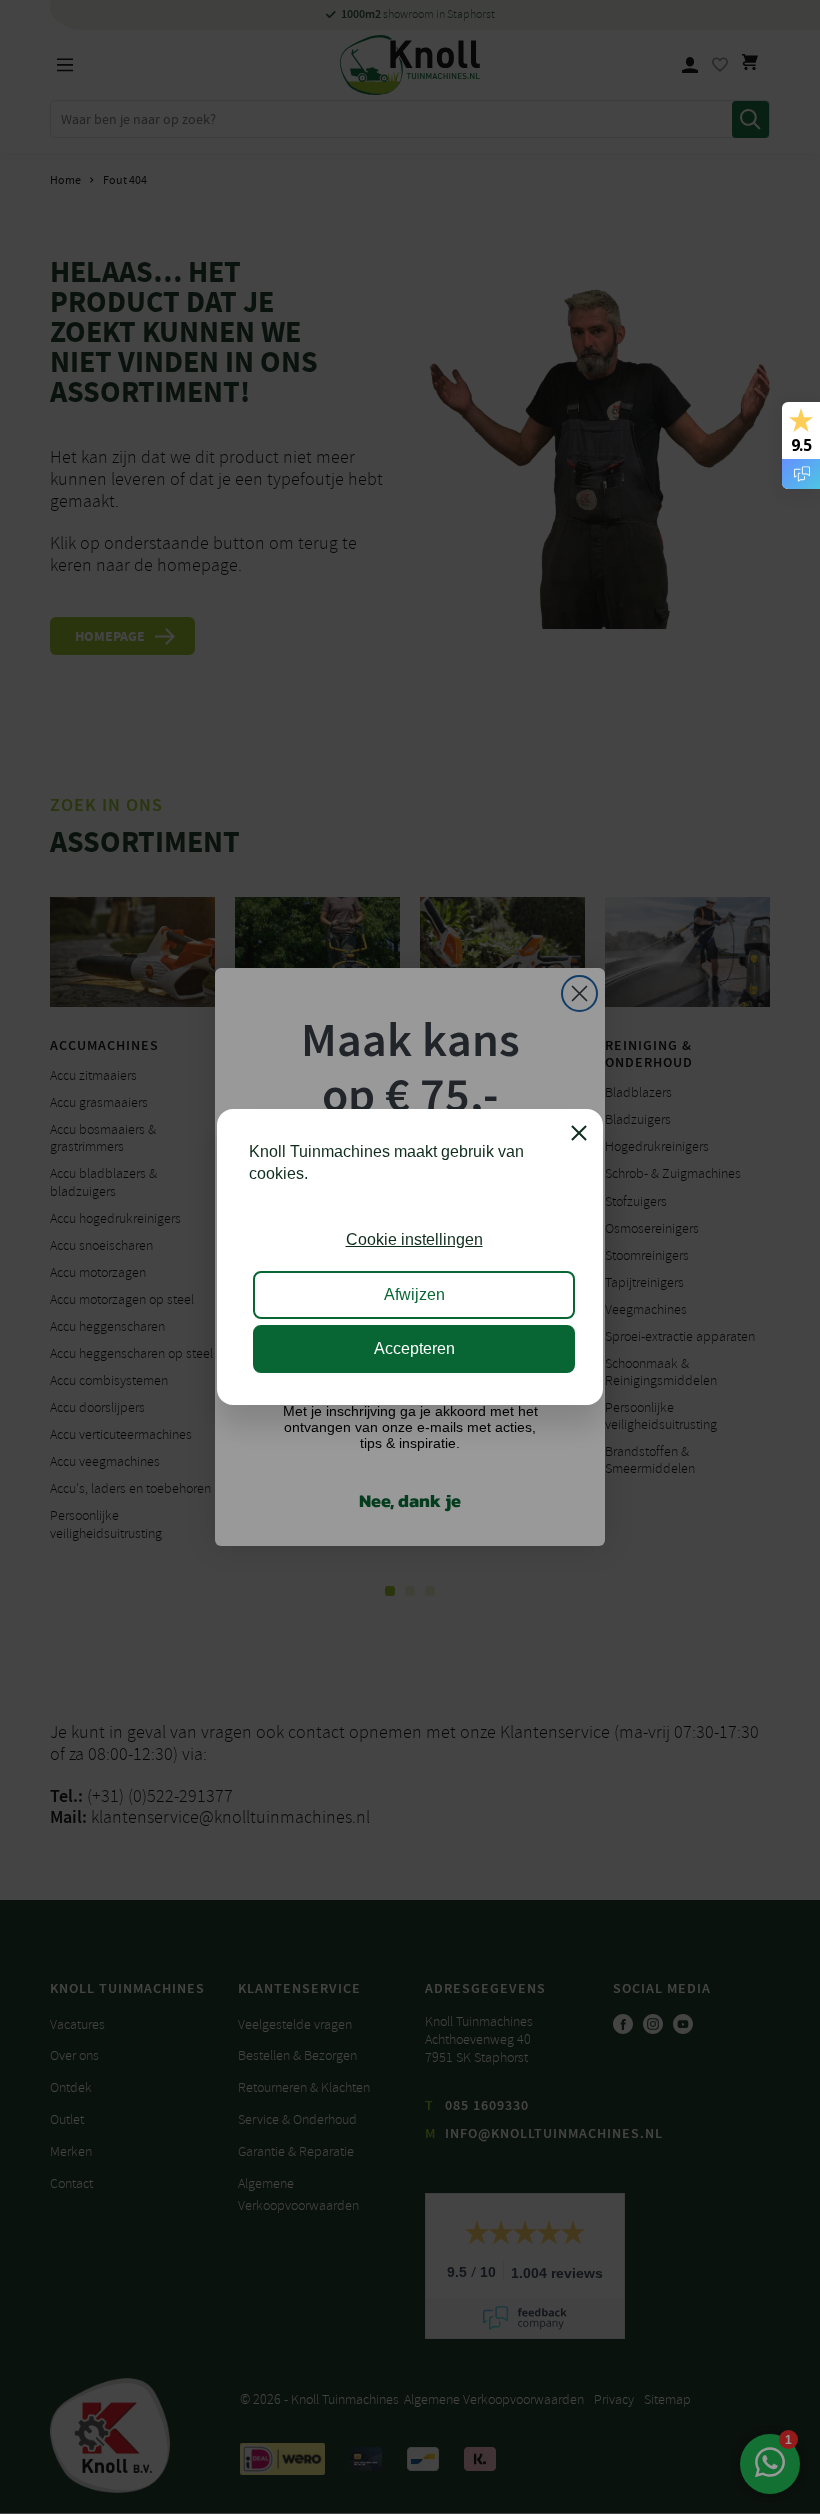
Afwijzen (414, 1294)
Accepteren (414, 1348)
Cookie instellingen (414, 1239)
